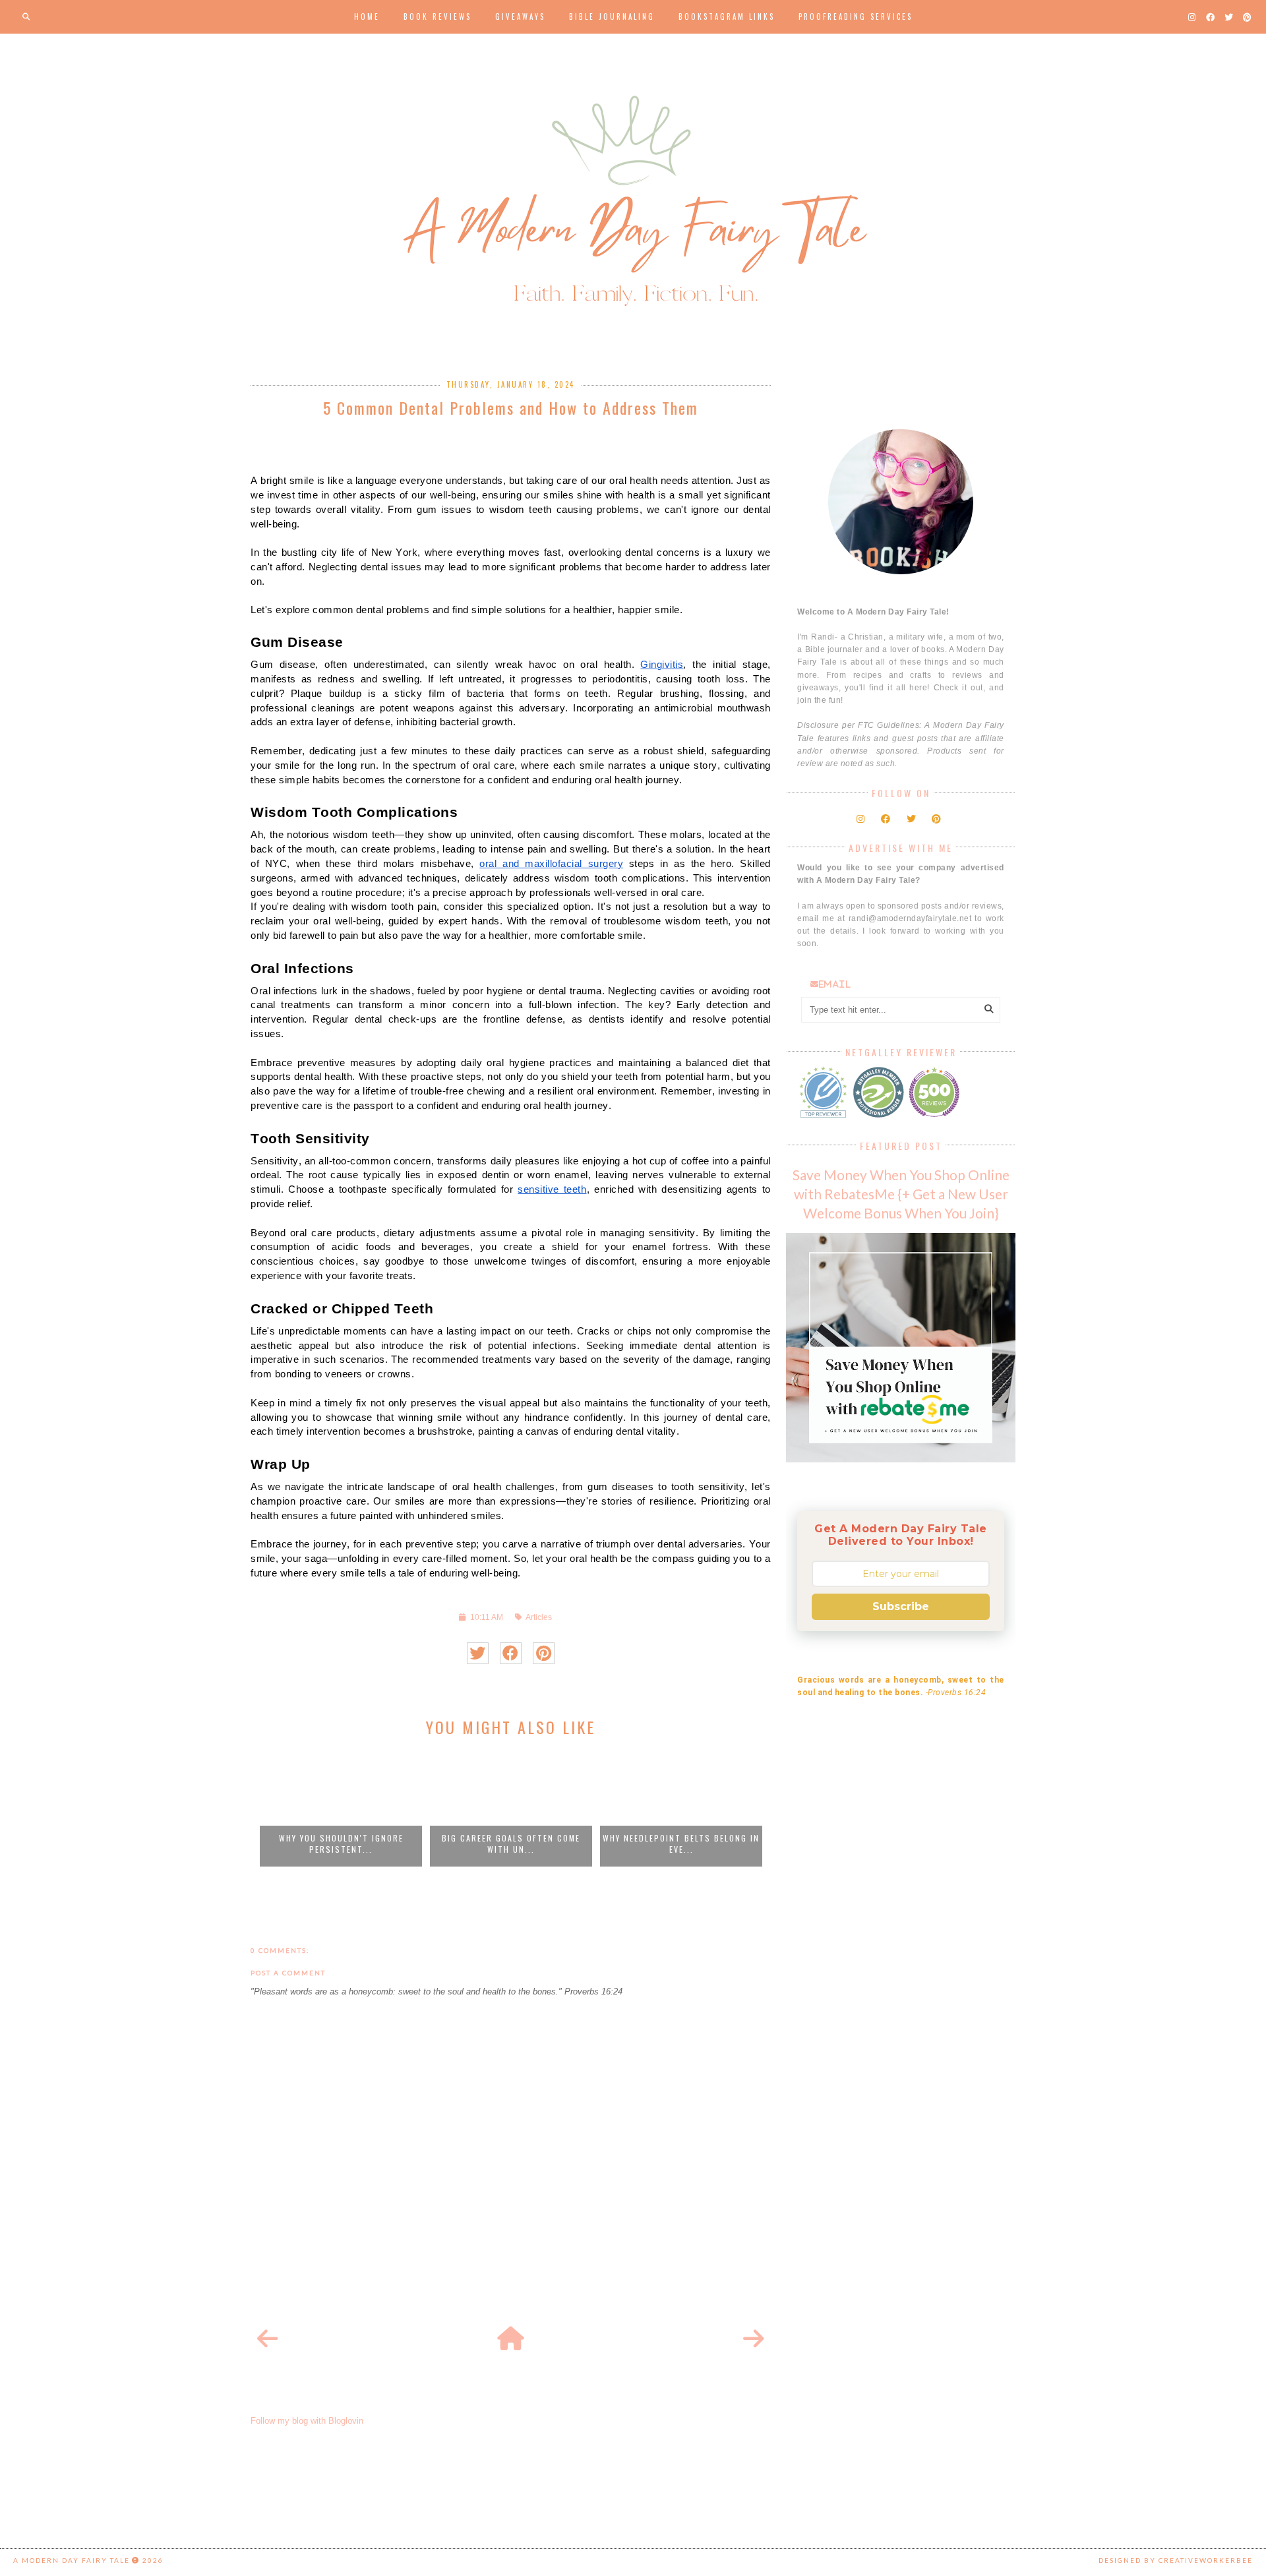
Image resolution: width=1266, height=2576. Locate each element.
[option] (341, 1808)
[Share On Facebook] (511, 1653)
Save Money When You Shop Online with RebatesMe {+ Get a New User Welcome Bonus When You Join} (901, 1194)
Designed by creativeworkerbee (1176, 2560)
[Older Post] (754, 2339)
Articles (539, 1617)
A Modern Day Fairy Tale (72, 2560)
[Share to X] (478, 1653)
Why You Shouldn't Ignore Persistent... (341, 1843)
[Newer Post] (268, 2339)
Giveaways (520, 16)
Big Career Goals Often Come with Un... (511, 1843)
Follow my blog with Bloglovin (307, 2421)
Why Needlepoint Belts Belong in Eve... (681, 1843)
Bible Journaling (612, 16)
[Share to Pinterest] (544, 1653)
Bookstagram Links (727, 16)
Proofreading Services (856, 16)
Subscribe (901, 1606)
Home (367, 16)
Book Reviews (437, 16)
